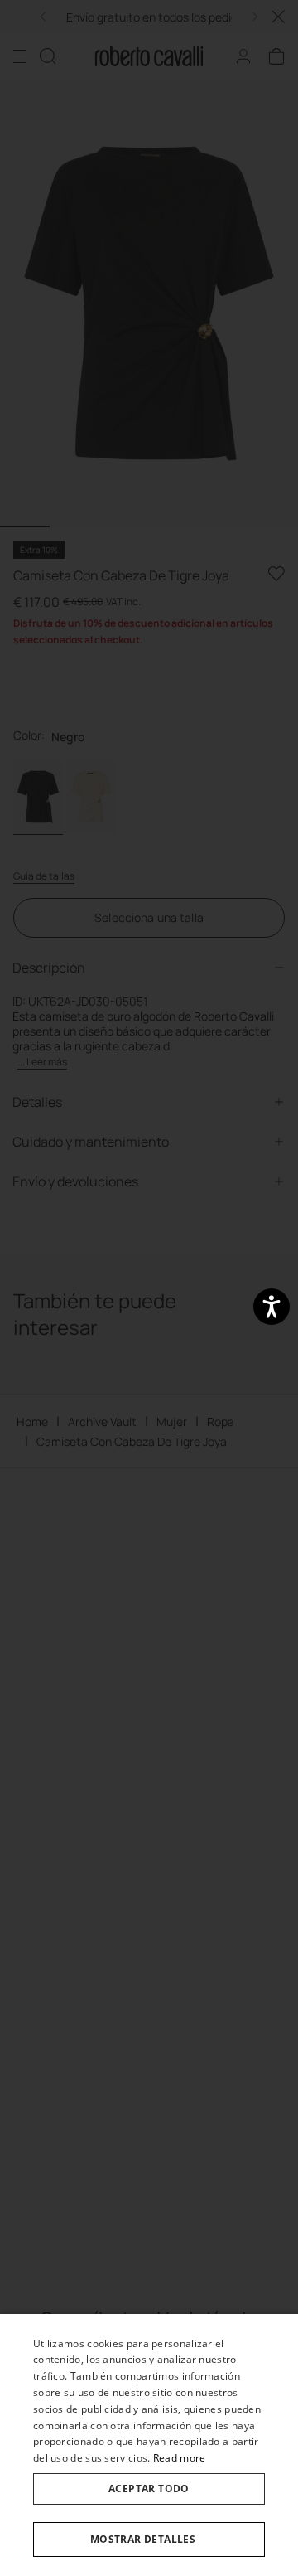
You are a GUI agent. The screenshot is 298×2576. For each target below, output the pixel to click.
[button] (149, 2540)
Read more (180, 2458)
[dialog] (149, 2445)
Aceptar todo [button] (149, 2489)
